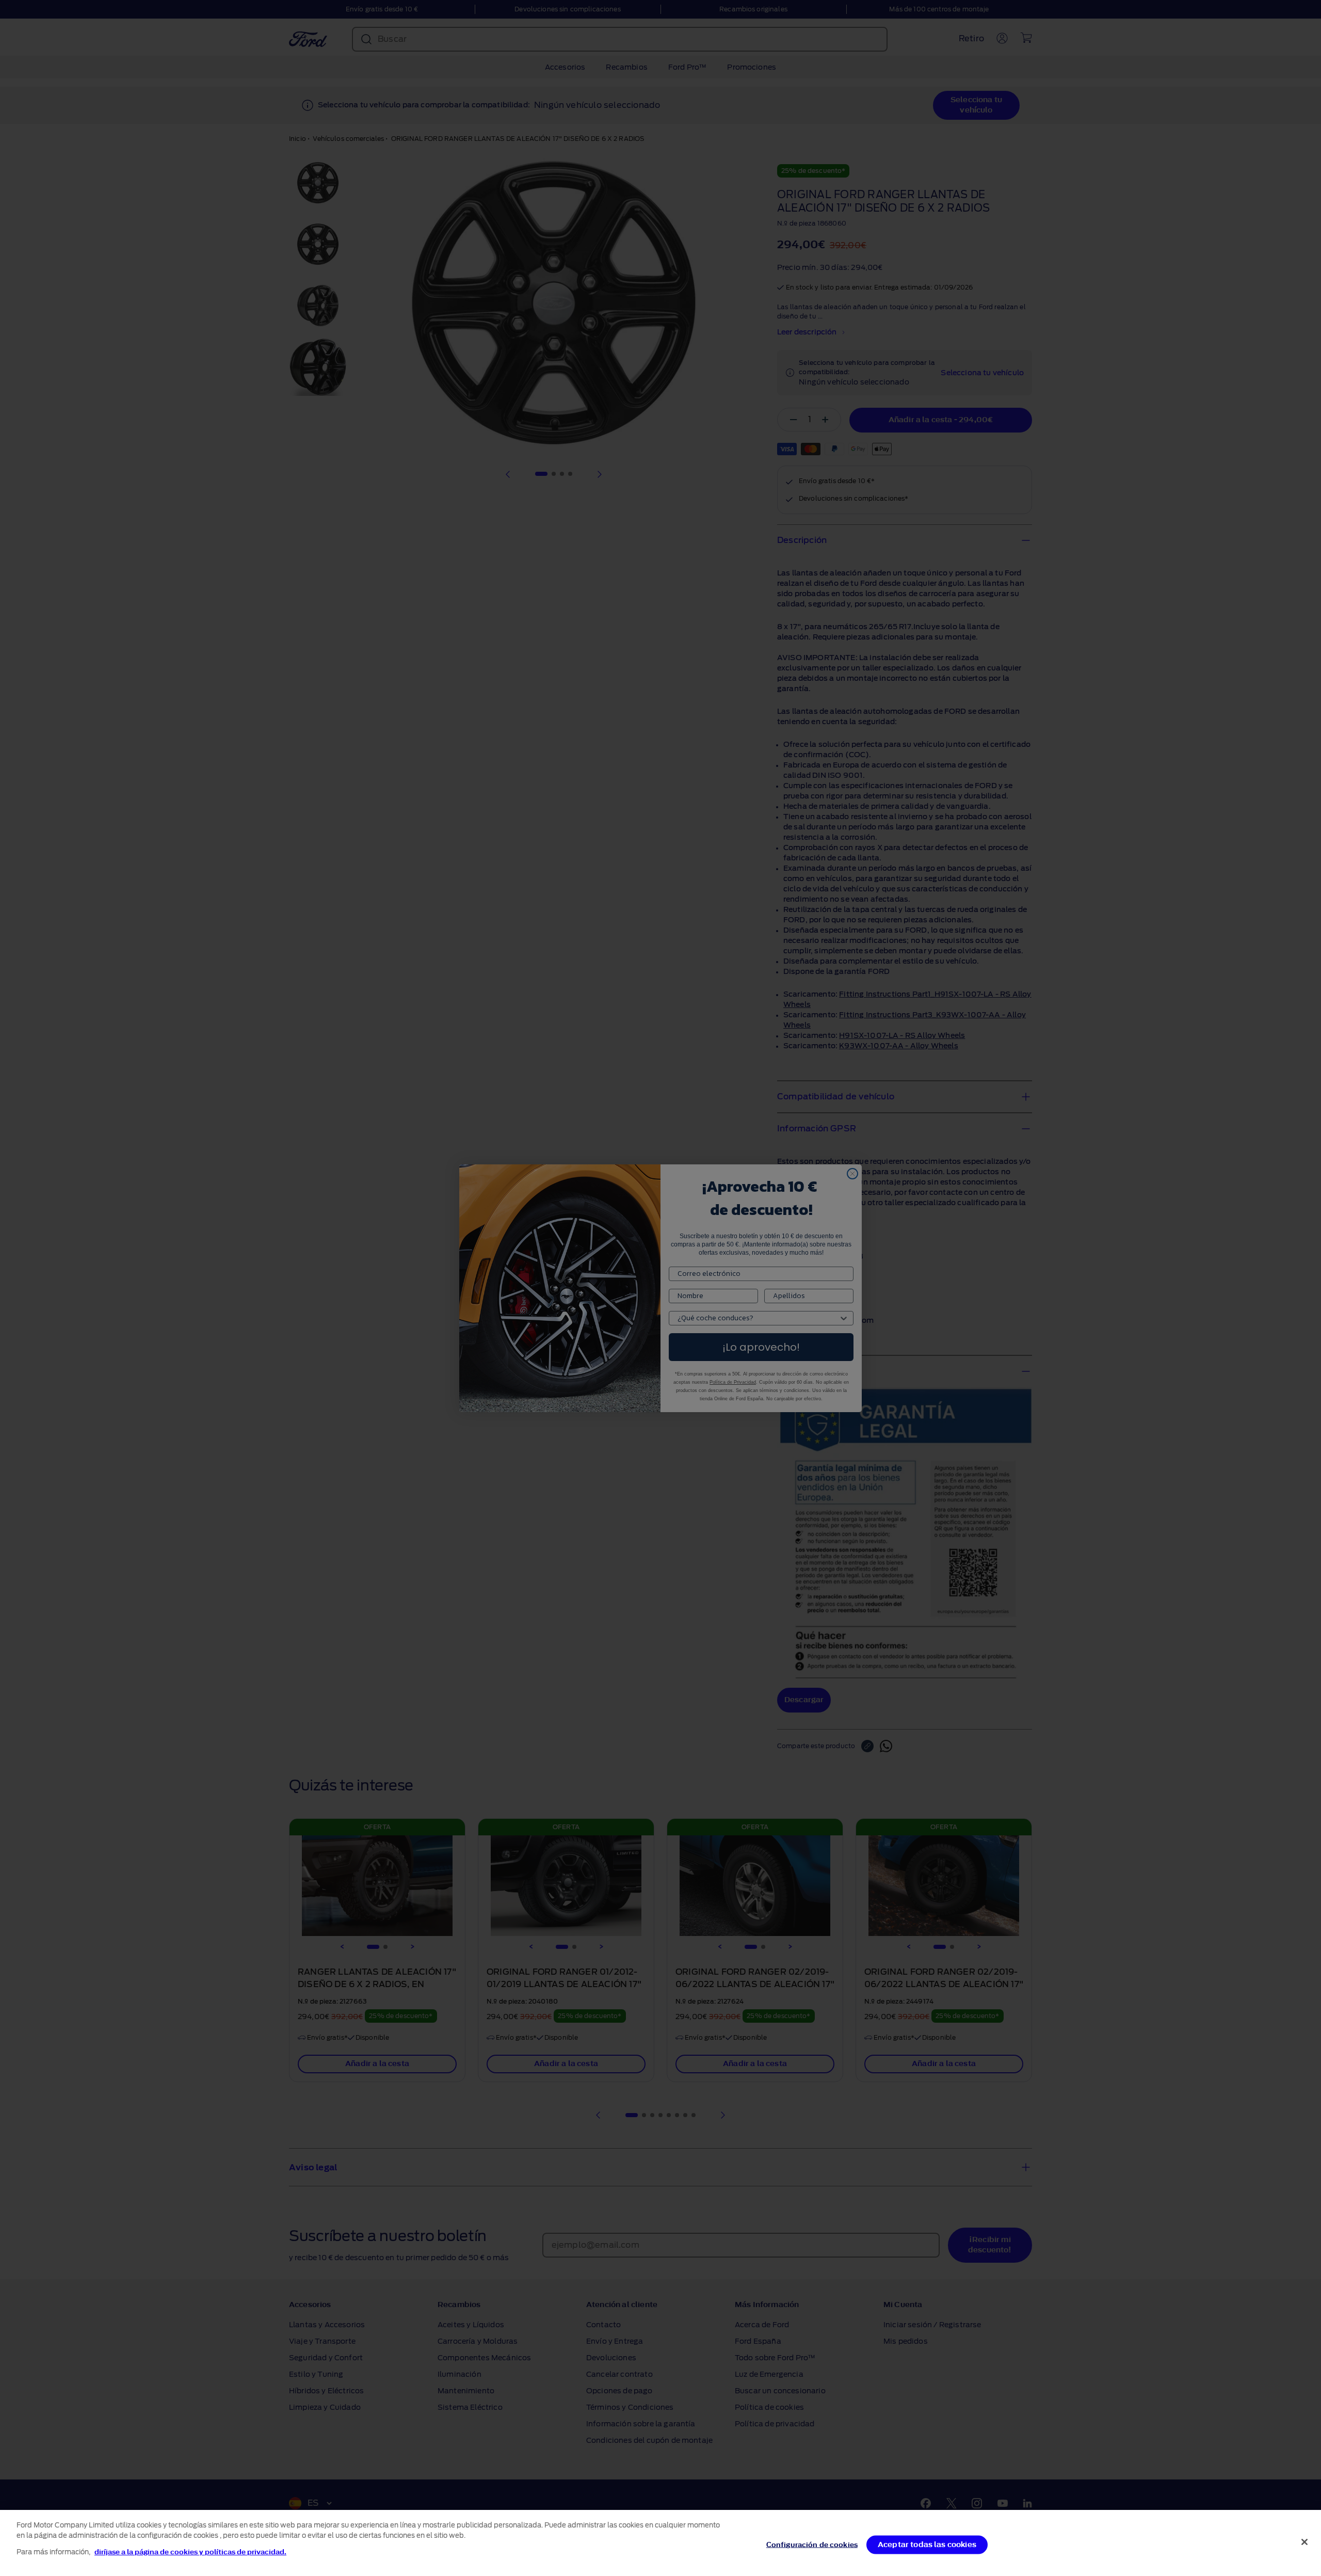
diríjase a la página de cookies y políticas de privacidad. (190, 2552)
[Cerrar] (1304, 2542)
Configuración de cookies (812, 2545)
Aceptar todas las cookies (927, 2545)
